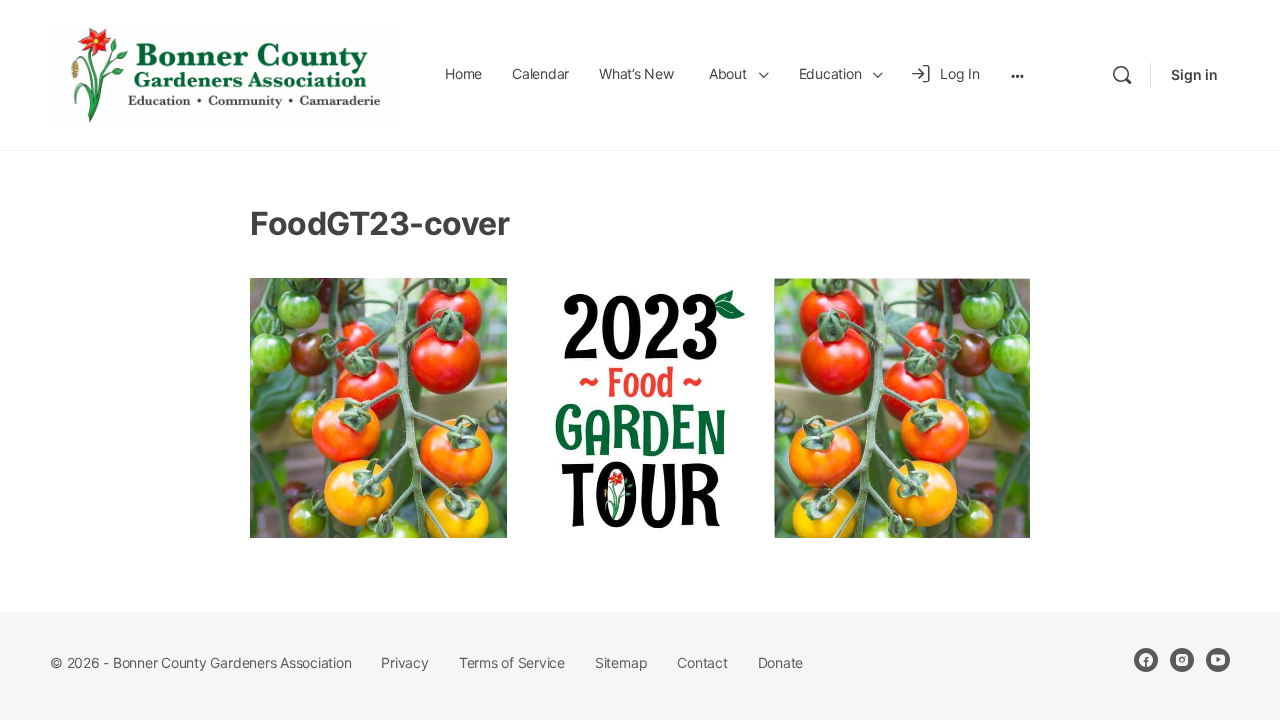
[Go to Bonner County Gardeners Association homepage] (225, 73)
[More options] (1017, 75)
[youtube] (1218, 660)
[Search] (1122, 75)
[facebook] (1146, 660)
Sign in (1194, 74)
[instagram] (1182, 660)
